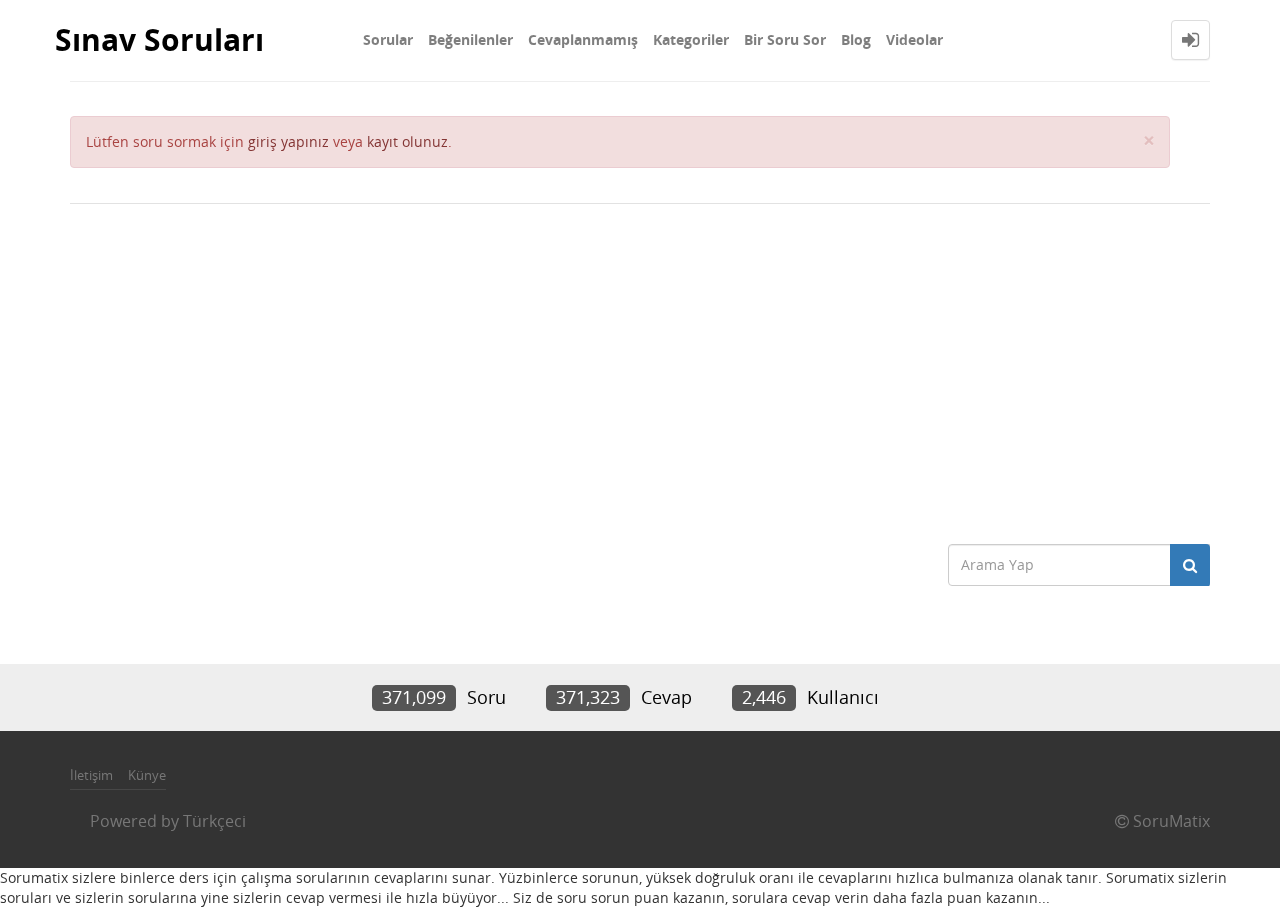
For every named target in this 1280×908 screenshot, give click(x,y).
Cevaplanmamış (583, 39)
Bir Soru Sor (785, 39)
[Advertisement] (640, 364)
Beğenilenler (470, 39)
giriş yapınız (288, 141)
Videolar (914, 39)
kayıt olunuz (407, 141)
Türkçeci (214, 821)
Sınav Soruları (159, 39)
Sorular (388, 39)
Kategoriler (691, 39)
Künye (147, 775)
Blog (856, 39)
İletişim (91, 775)
